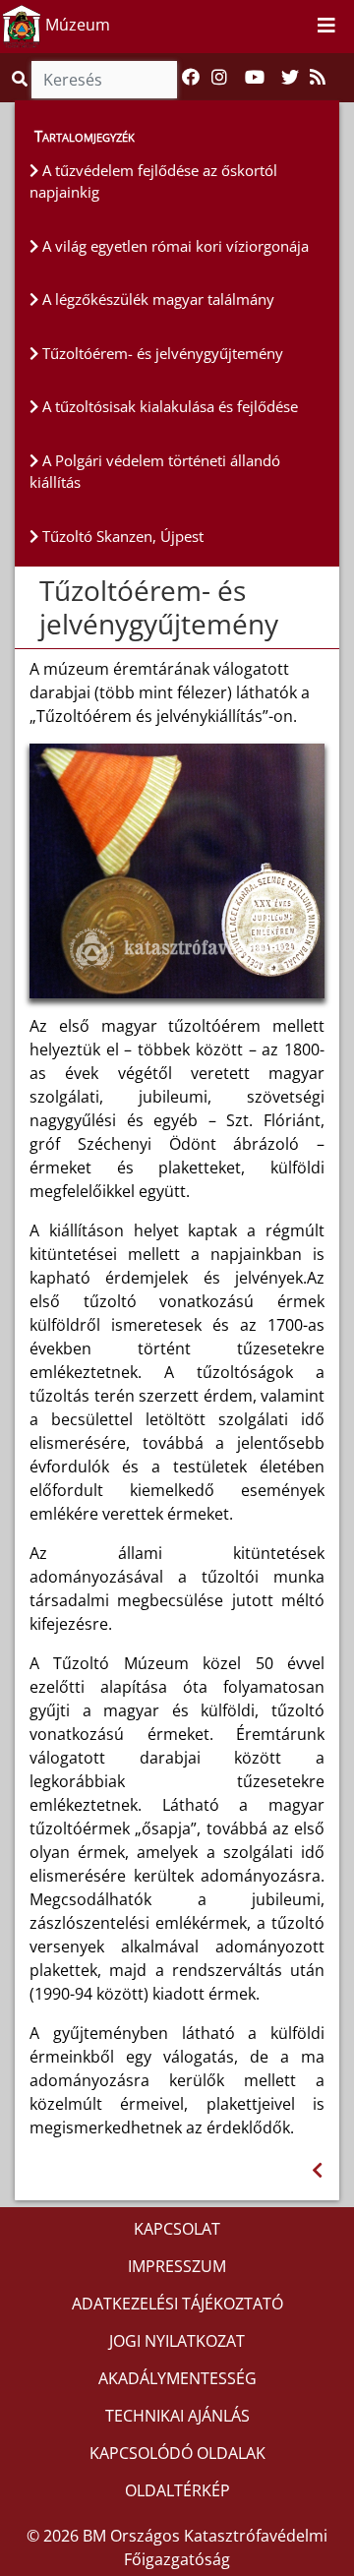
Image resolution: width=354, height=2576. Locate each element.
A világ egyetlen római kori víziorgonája (174, 246)
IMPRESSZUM (177, 2266)
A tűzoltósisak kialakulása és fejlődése (168, 406)
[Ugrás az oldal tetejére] (37, 591)
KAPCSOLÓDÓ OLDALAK (177, 2453)
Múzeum (76, 25)
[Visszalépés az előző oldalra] (317, 2170)
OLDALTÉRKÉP (177, 2490)
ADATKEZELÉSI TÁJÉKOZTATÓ (177, 2304)
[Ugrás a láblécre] (295, 26)
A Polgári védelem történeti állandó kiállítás (155, 472)
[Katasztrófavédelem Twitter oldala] (290, 78)
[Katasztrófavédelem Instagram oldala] (219, 78)
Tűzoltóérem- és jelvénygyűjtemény (161, 353)
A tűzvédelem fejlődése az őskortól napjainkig (153, 181)
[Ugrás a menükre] (252, 26)
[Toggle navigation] (326, 27)
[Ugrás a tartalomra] (273, 26)
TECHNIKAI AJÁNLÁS (177, 2416)
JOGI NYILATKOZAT (177, 2341)
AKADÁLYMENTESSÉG (177, 2378)
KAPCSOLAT (177, 2229)
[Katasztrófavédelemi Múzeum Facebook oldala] (191, 78)
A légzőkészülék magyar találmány (156, 299)
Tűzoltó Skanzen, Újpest (121, 536)
